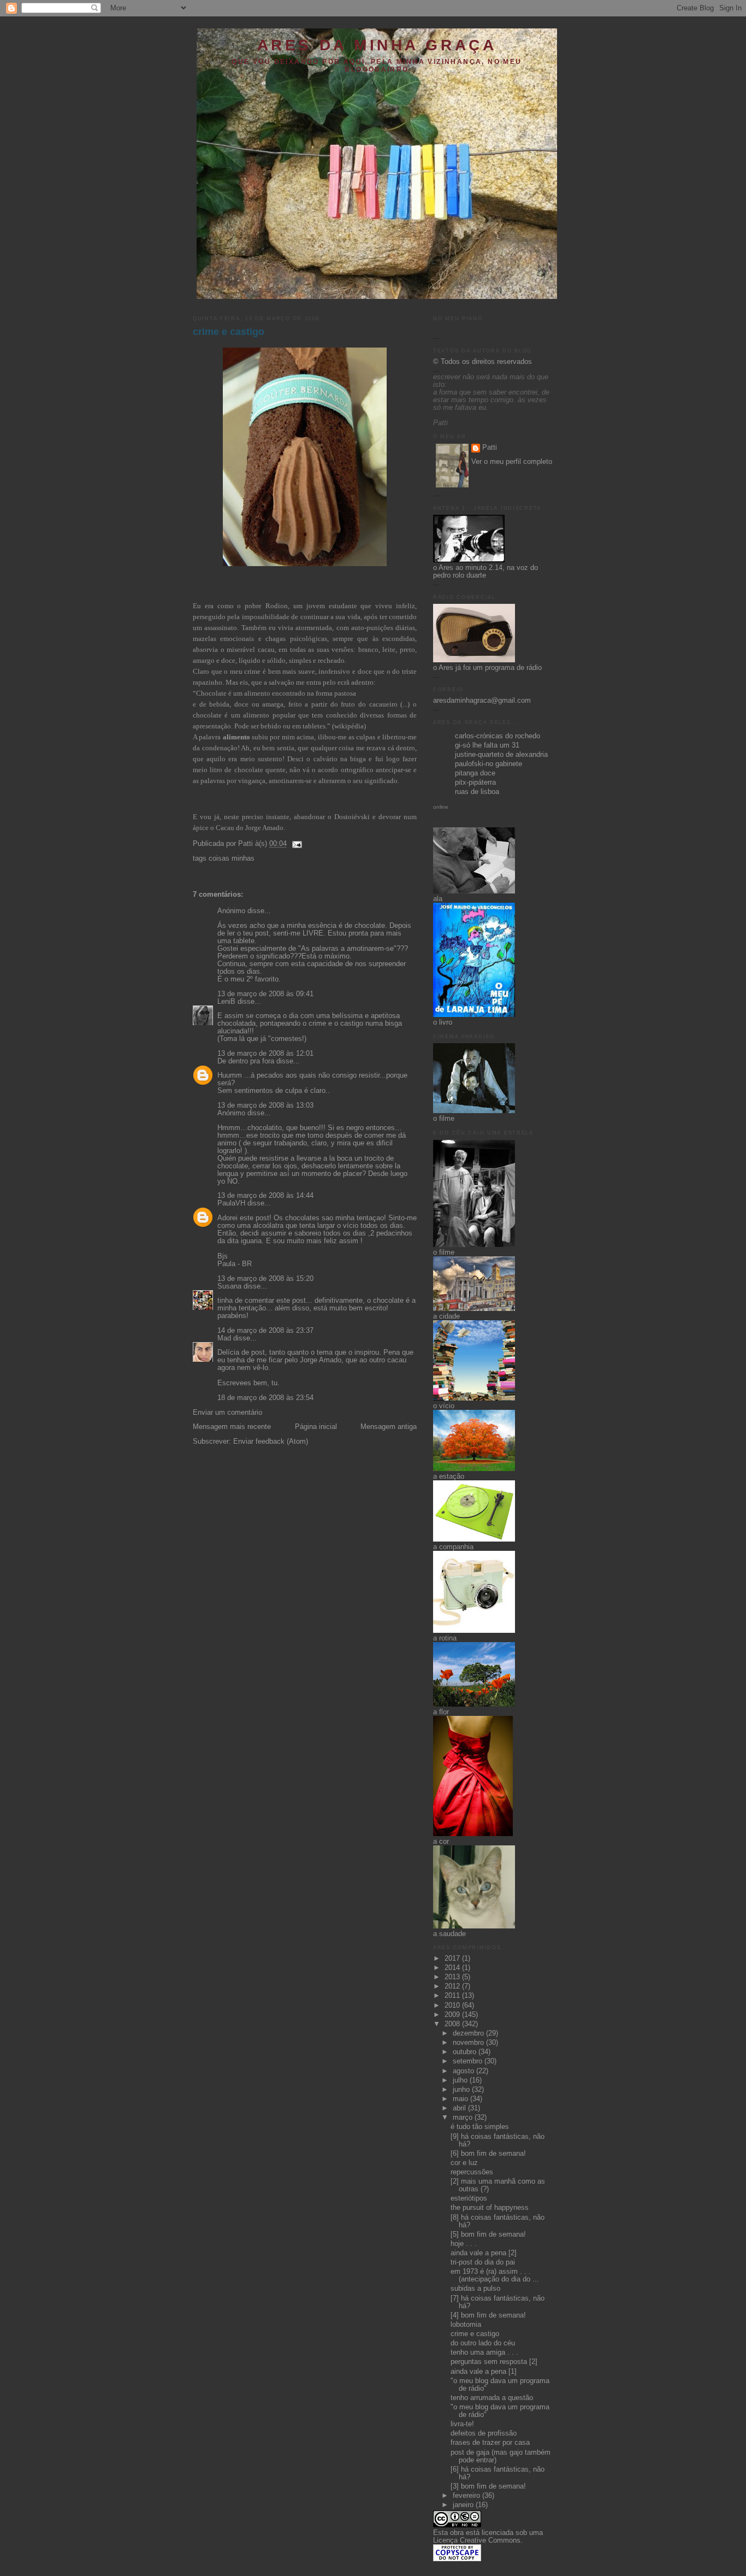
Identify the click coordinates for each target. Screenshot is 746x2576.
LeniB (226, 1002)
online (441, 807)
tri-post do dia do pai (483, 2262)
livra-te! (462, 2424)
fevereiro (467, 2496)
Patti (490, 448)
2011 (453, 1996)
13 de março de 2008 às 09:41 (265, 994)
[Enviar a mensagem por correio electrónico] (295, 844)
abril (460, 2108)
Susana (229, 1286)
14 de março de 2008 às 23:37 (265, 1331)
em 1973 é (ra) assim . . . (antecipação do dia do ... (495, 2275)
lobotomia (466, 2325)
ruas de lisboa (477, 792)
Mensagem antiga (389, 1427)
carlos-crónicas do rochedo (498, 736)
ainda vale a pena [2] (484, 2253)
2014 (453, 1968)
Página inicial (316, 1427)
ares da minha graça (377, 45)
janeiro (464, 2505)
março (464, 2118)
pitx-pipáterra (475, 783)
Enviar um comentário (227, 1413)
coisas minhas (232, 858)
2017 (453, 1959)
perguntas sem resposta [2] (494, 2362)
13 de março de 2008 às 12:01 (265, 1054)
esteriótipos (469, 2198)
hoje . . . (464, 2244)
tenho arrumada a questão (492, 2398)
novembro (469, 2043)
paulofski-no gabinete (489, 764)
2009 (453, 2015)
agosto (464, 2071)
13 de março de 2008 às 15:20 (265, 1279)
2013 (453, 1977)
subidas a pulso (475, 2289)
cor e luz (464, 2163)
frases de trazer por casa (490, 2443)
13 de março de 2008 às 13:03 (265, 1105)
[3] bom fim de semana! (488, 2486)
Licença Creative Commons (477, 2540)
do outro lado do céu (483, 2343)
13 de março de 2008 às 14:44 (265, 1196)
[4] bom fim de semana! (488, 2315)
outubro (466, 2052)
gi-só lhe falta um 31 (487, 745)
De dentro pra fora (246, 1061)
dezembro (469, 2033)
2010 (453, 2005)
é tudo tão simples (480, 2127)
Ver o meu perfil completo (512, 462)
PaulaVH (231, 1203)
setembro (469, 2061)
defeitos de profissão (484, 2433)
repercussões (472, 2172)
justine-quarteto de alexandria (501, 755)
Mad (224, 1338)
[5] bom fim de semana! (488, 2234)
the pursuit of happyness (490, 2208)
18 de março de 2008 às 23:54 (265, 1398)
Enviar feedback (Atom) (271, 1442)
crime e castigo (229, 332)
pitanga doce (475, 773)
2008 (453, 2024)
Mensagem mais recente (232, 1427)
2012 (453, 1986)
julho (461, 2080)
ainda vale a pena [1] (484, 2372)
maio (461, 2099)
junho (462, 2090)
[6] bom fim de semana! (488, 2154)
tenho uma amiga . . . (484, 2352)
